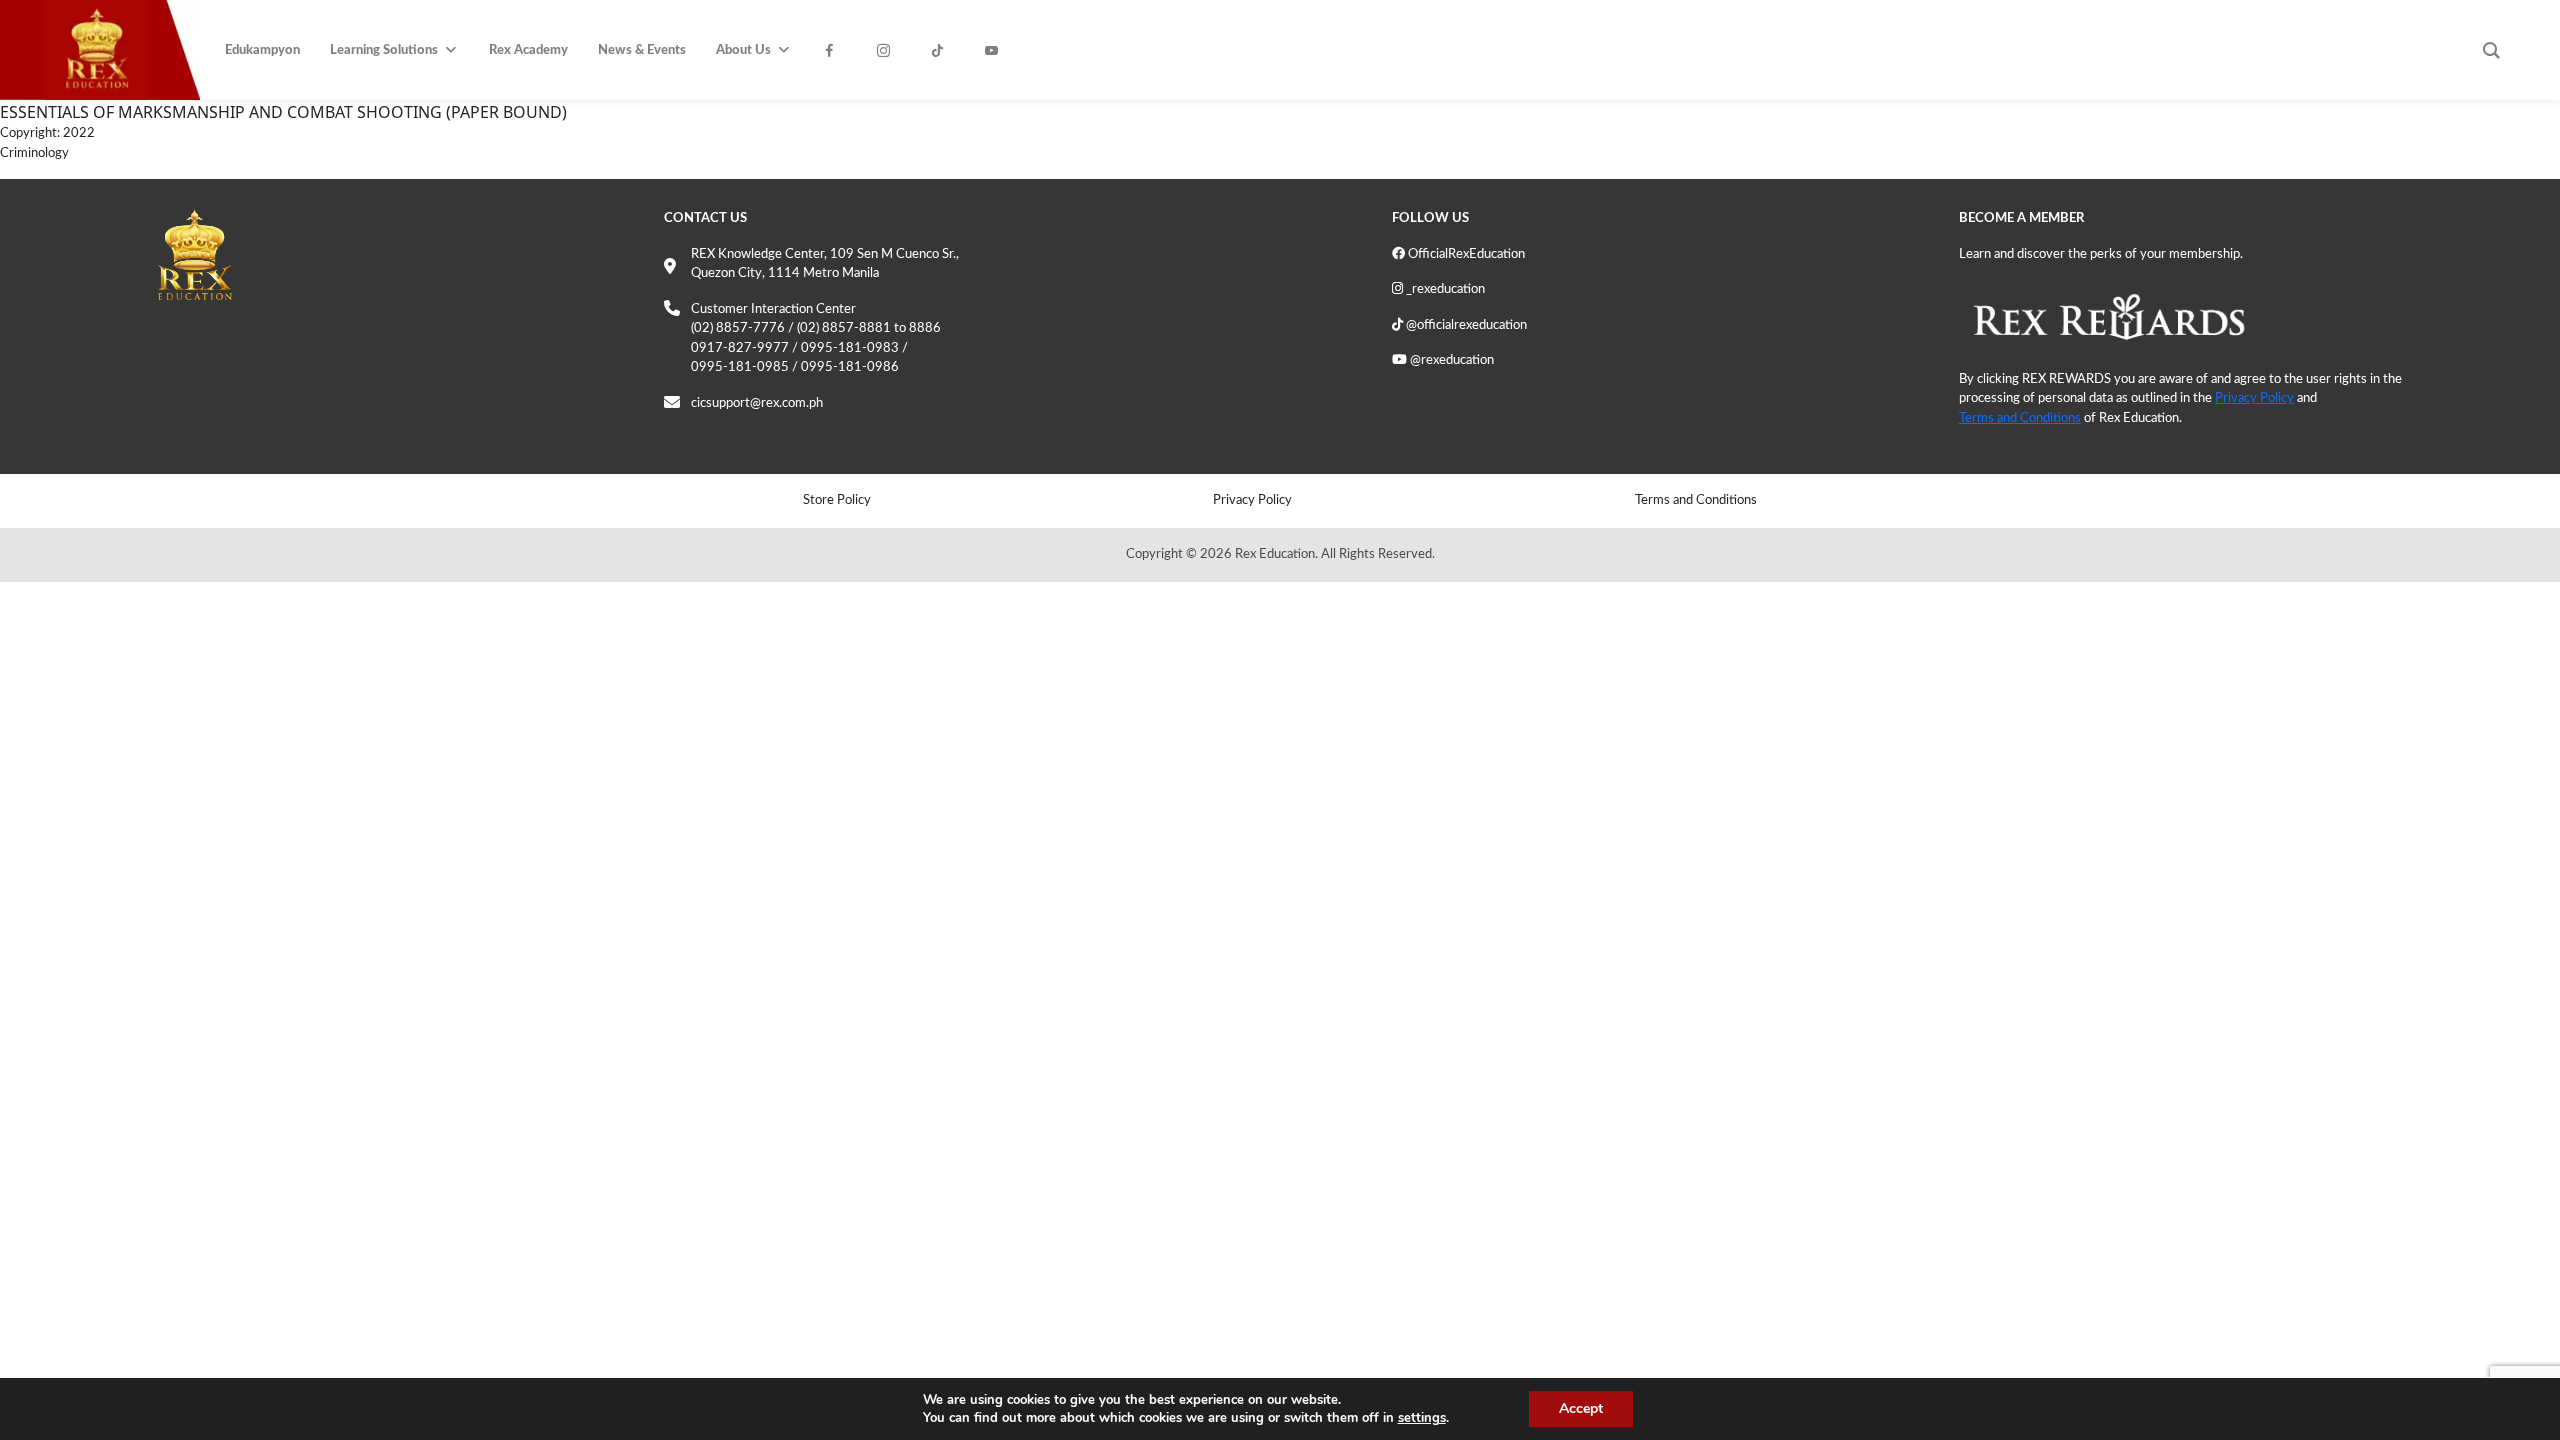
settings (1422, 1418)
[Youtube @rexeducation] (997, 50)
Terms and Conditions (2020, 418)
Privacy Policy (2254, 398)
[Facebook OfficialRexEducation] (835, 50)
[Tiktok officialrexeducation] (943, 50)
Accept (1581, 1408)
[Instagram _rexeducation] (889, 50)
